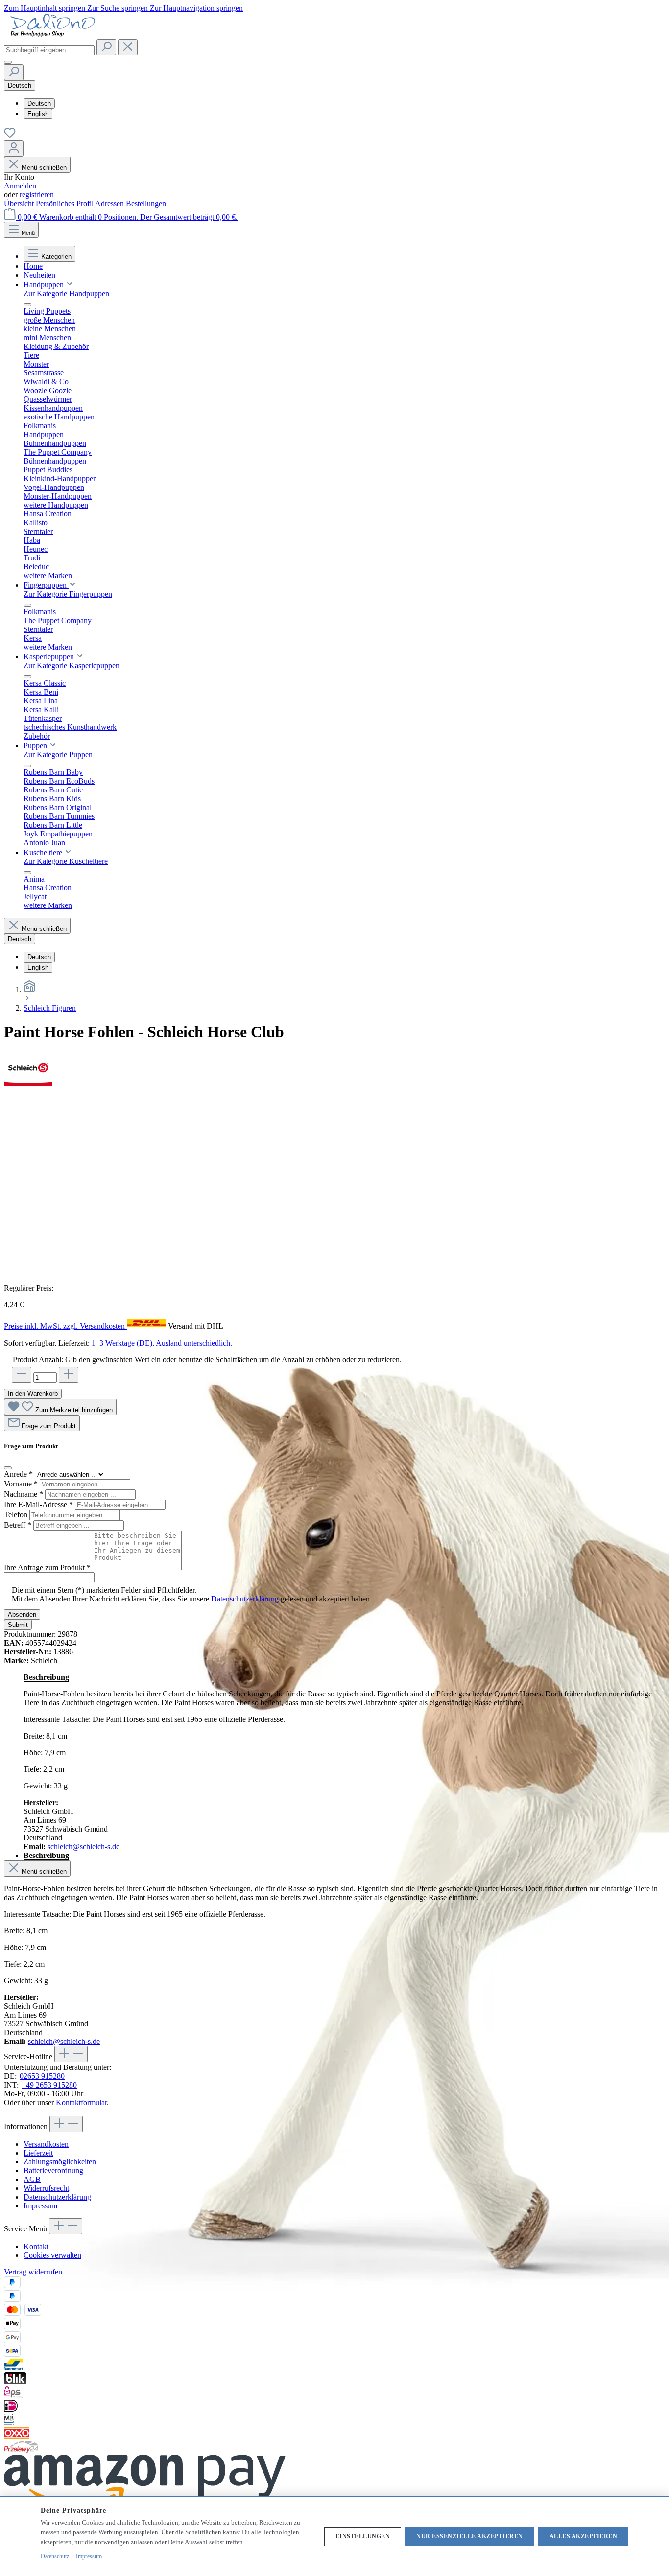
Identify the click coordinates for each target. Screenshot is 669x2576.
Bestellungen (146, 203)
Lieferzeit (38, 2153)
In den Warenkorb (33, 1394)
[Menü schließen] (27, 305)
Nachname (24, 1494)
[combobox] (49, 50)
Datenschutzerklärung (245, 1599)
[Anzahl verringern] (22, 1375)
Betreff (18, 1525)
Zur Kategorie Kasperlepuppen (72, 665)
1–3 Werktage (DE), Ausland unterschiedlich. (162, 1343)
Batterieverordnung (53, 2170)
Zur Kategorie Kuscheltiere (66, 861)
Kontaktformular (81, 2102)
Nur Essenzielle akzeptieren (470, 2536)
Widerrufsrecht (46, 2188)
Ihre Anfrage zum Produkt (47, 1567)
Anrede (18, 1474)
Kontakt (36, 2246)
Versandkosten (46, 2144)
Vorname (21, 1484)
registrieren (37, 195)
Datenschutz (55, 2556)
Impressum (40, 2206)
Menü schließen (44, 168)
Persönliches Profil (65, 203)
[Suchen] (106, 47)
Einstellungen (363, 2536)
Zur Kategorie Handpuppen (66, 293)
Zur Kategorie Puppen (58, 754)
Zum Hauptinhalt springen (46, 8)
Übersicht (20, 203)
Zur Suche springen (119, 8)
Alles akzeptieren (584, 2536)
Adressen (110, 203)
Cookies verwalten (52, 2255)
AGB (32, 2179)
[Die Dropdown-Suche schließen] (128, 47)
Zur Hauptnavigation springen (196, 8)
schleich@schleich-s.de (84, 1846)
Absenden (22, 1614)
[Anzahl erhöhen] (69, 1375)
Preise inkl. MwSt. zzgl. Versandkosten (65, 1326)
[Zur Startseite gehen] (53, 35)
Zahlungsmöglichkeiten (60, 2162)
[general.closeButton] (8, 1468)
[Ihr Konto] (14, 149)
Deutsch (39, 104)
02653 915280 (42, 2076)
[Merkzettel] (10, 136)
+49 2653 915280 (49, 2085)
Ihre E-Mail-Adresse (38, 1504)
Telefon (17, 1515)
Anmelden (20, 186)
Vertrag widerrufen (33, 2272)
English (38, 114)
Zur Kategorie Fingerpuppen (68, 594)
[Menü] (8, 62)
